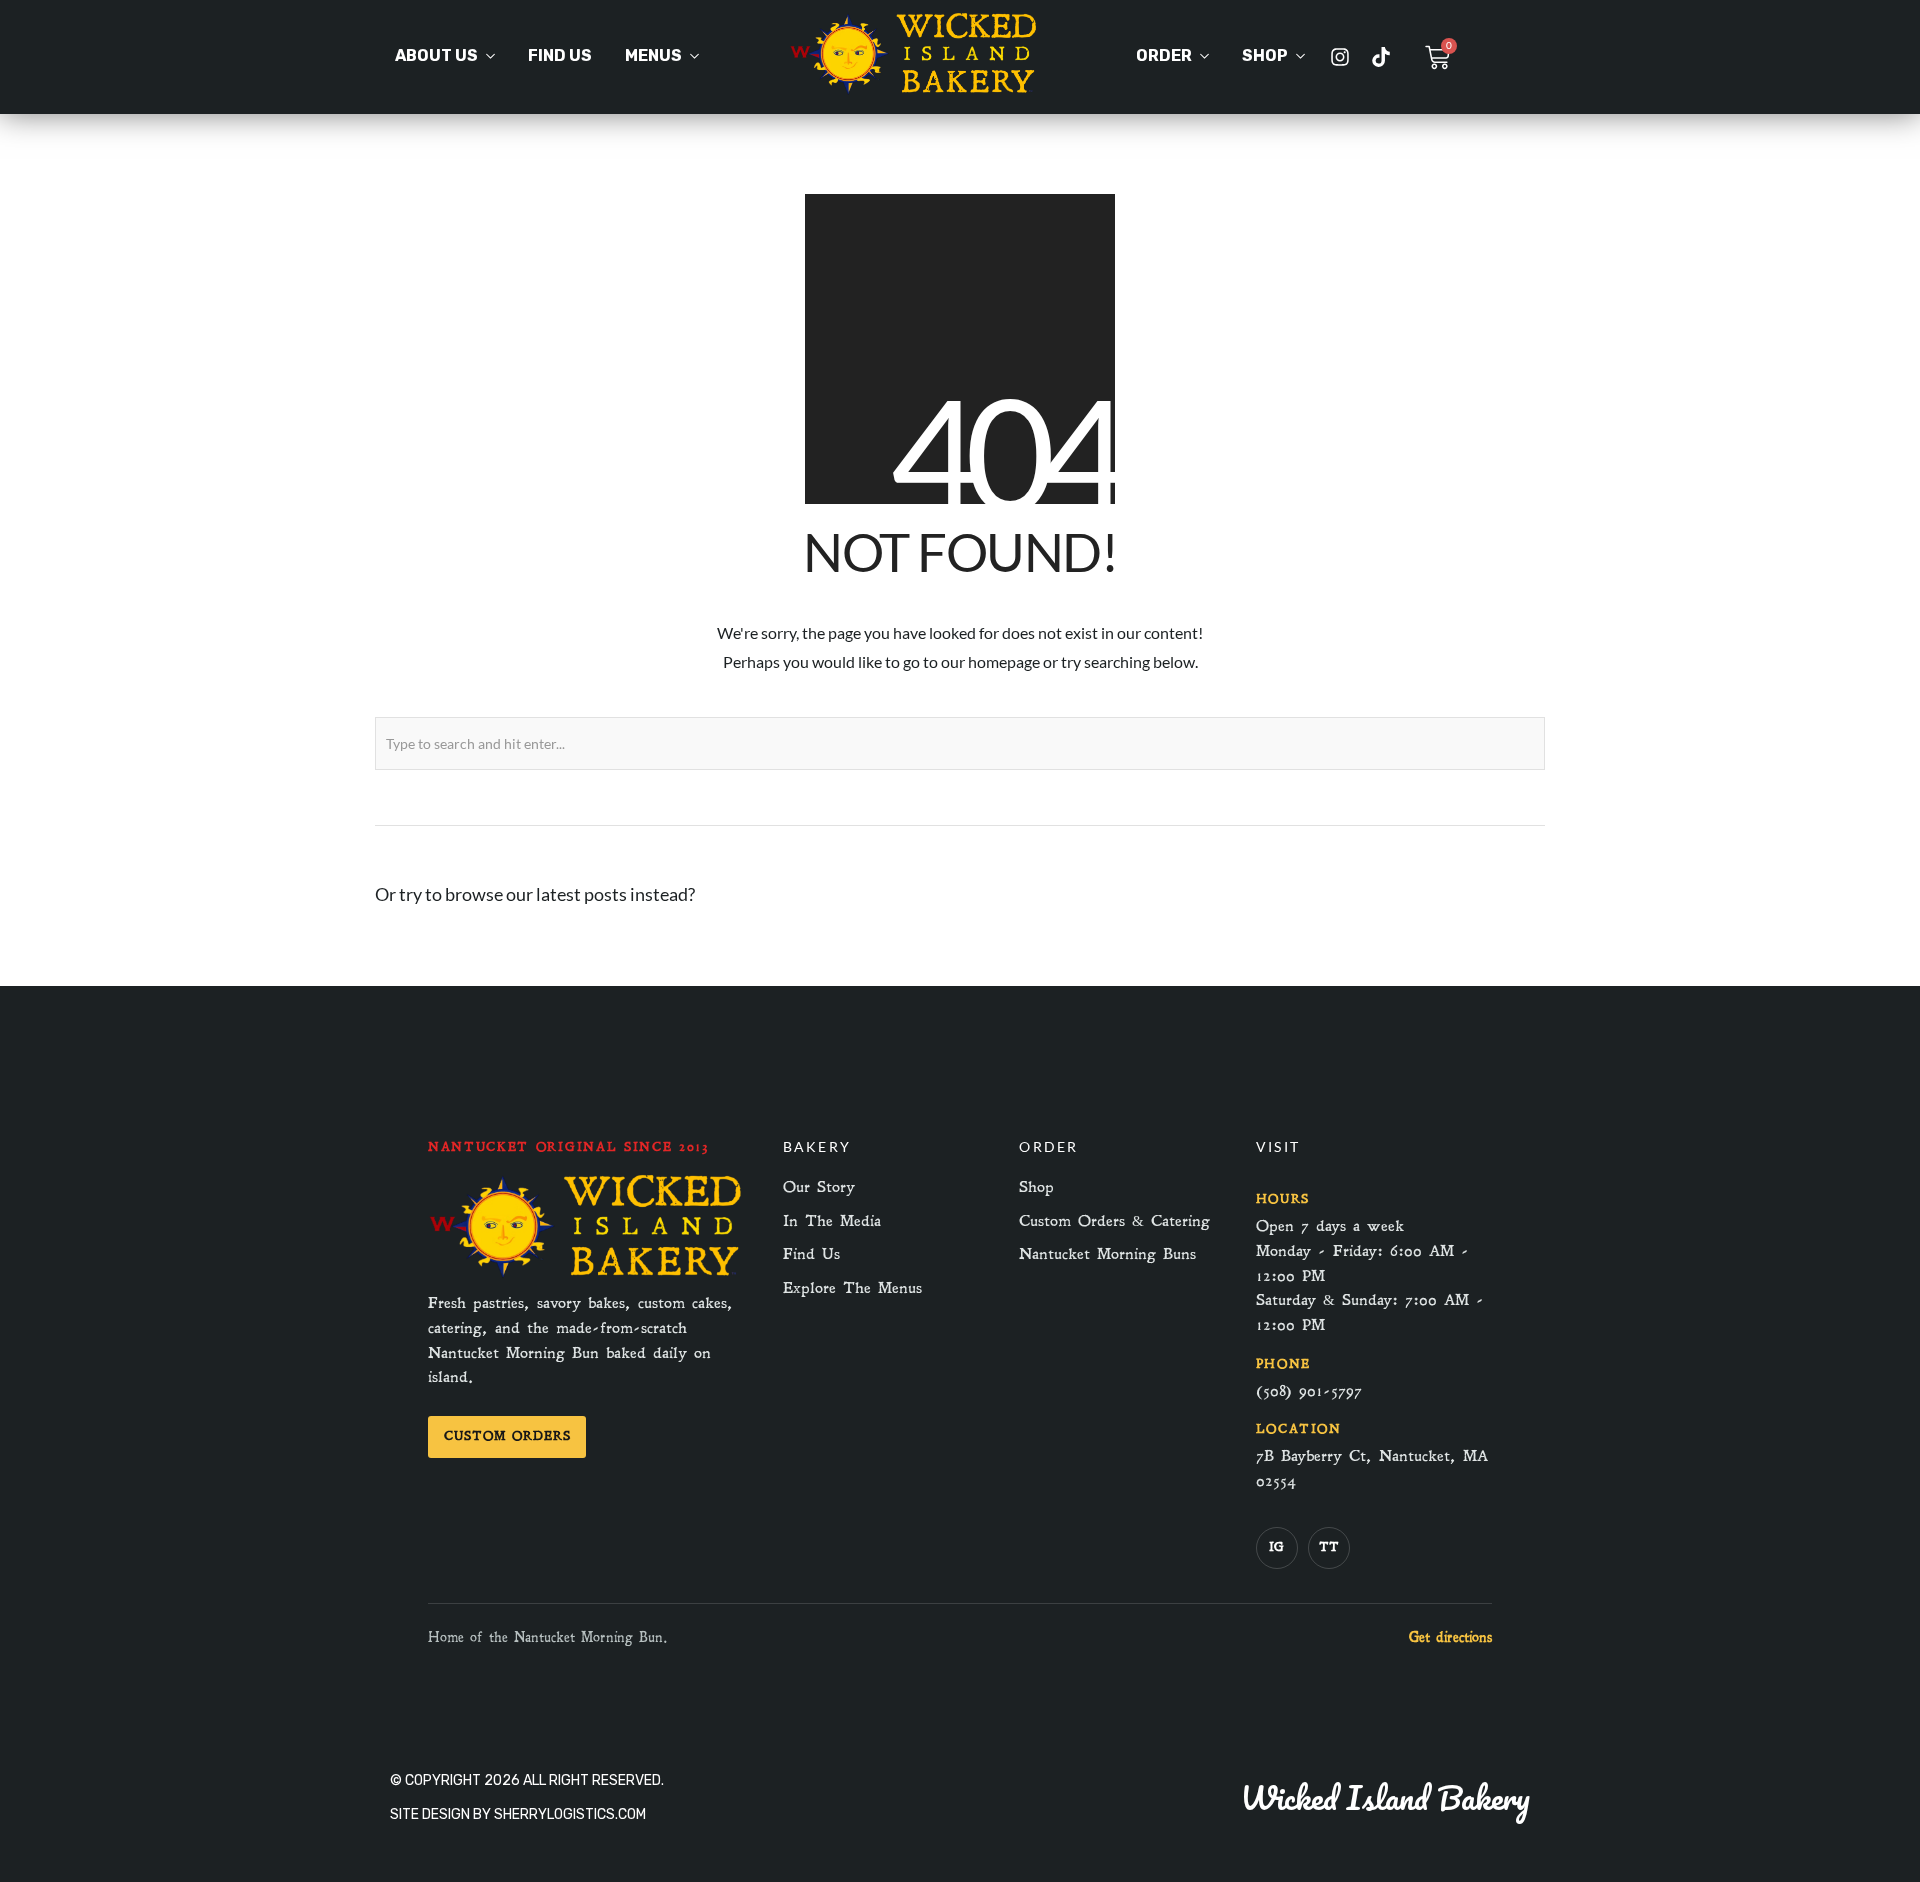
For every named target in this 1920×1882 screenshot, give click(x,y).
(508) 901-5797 (1309, 1391)
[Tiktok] (1381, 57)
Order (1164, 55)
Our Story (819, 1187)
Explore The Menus (852, 1288)
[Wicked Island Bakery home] (587, 1276)
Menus (653, 55)
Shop (1265, 55)
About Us (436, 55)
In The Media (832, 1221)
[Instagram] (1340, 57)
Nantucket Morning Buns (1107, 1254)
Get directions (1450, 1637)
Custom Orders (507, 1436)
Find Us (560, 55)
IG (1276, 1547)
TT (1329, 1547)
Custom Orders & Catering (1114, 1221)
